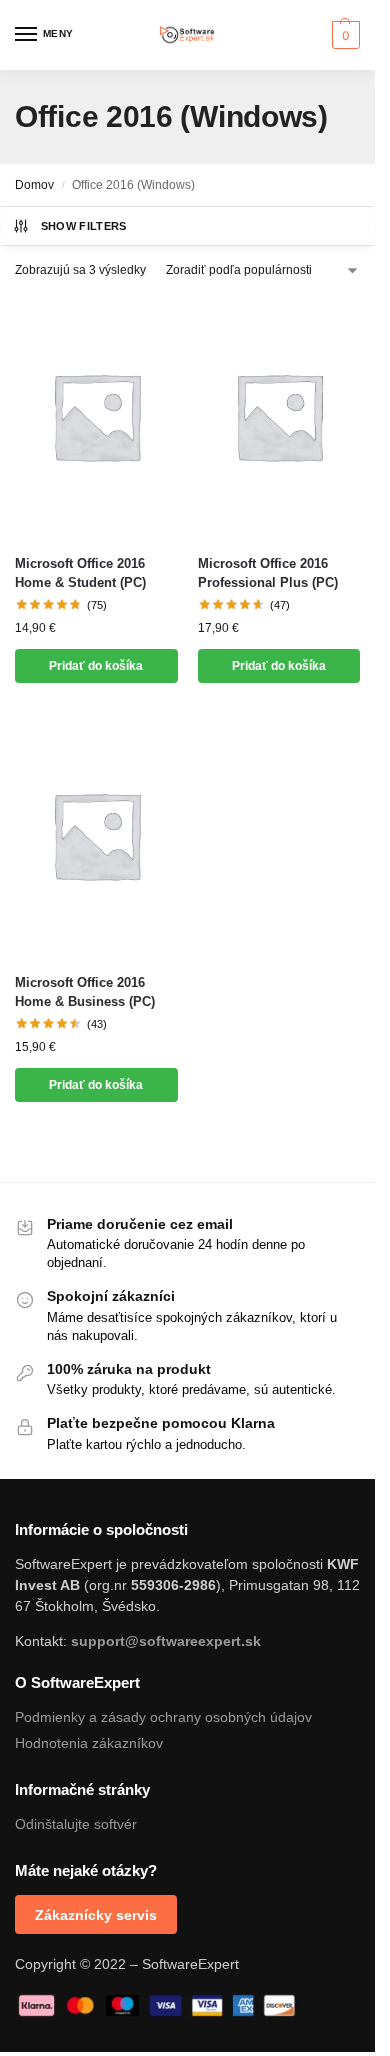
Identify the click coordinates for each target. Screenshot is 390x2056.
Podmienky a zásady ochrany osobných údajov (163, 1717)
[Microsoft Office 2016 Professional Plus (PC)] (279, 416)
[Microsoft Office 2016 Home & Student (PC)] (96, 416)
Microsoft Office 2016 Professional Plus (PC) (268, 573)
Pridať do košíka (96, 666)
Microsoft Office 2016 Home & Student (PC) (80, 573)
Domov (34, 185)
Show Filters (84, 226)
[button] (343, 35)
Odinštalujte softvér (76, 1824)
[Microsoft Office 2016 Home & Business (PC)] (96, 835)
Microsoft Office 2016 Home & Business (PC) (85, 992)
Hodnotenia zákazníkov (89, 1743)
